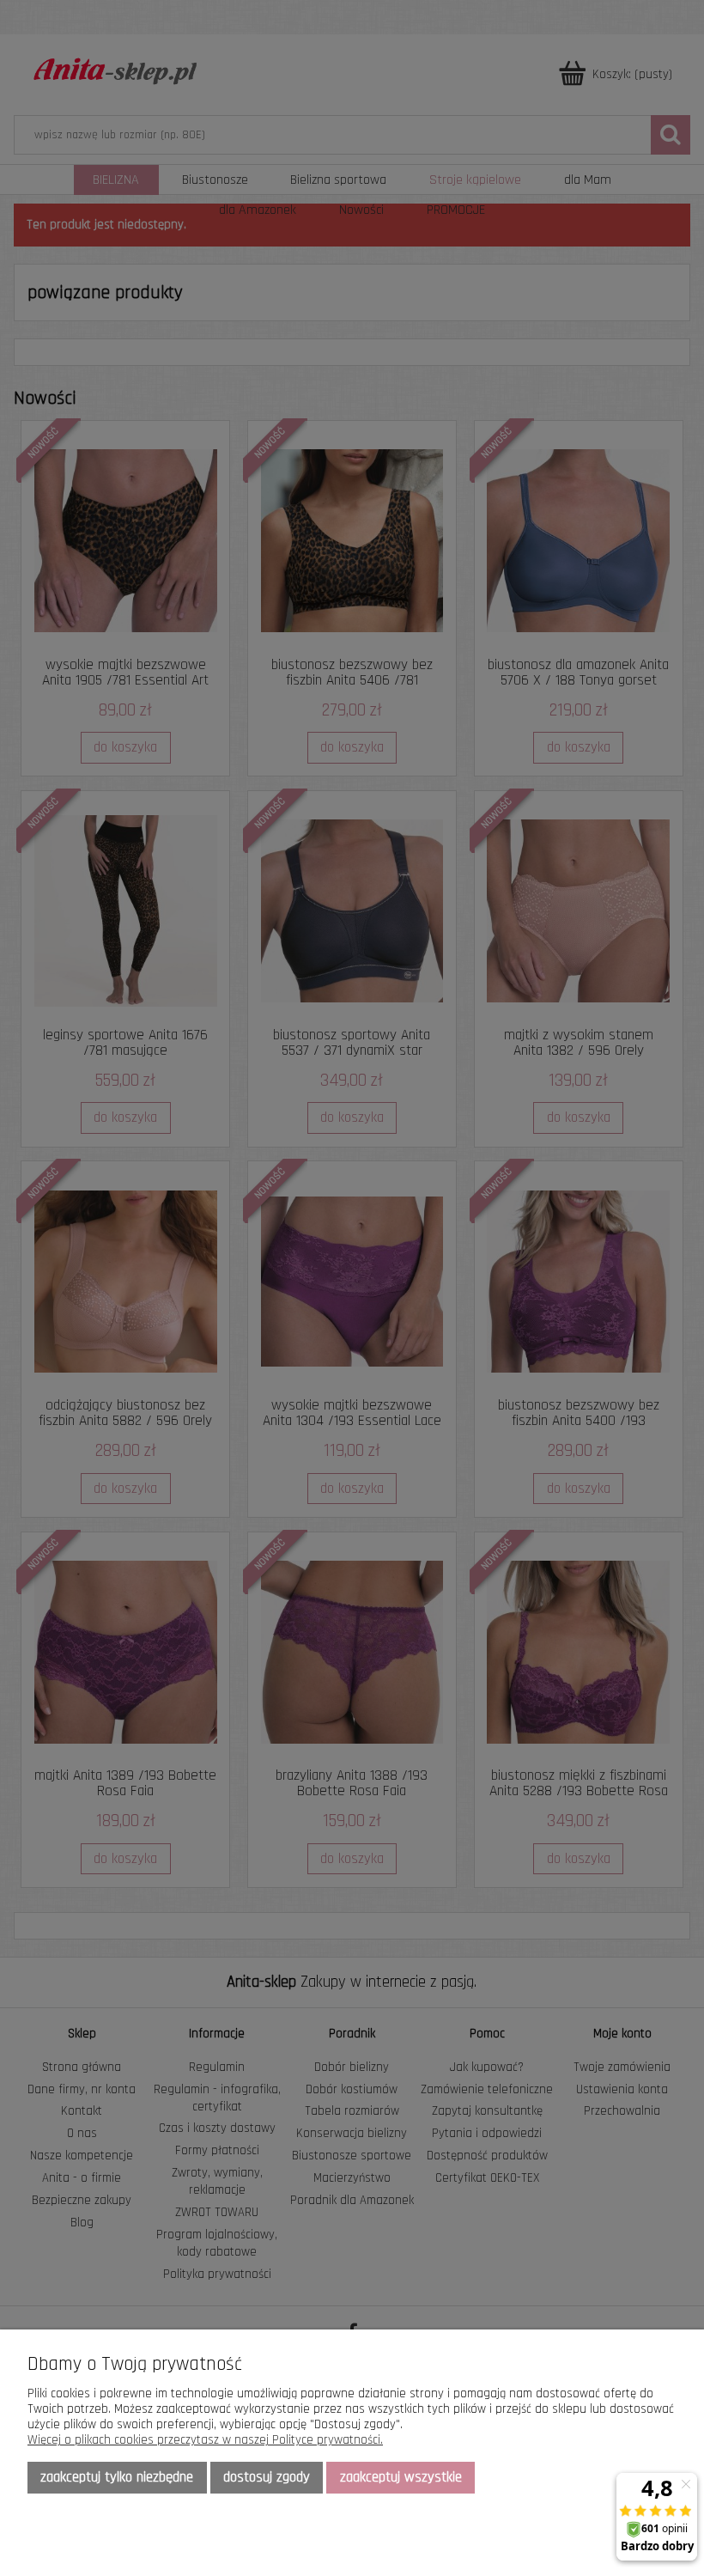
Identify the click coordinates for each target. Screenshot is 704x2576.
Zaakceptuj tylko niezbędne (117, 2477)
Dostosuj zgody (267, 2477)
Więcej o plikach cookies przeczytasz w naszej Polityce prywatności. (205, 2440)
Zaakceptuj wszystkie (401, 2477)
